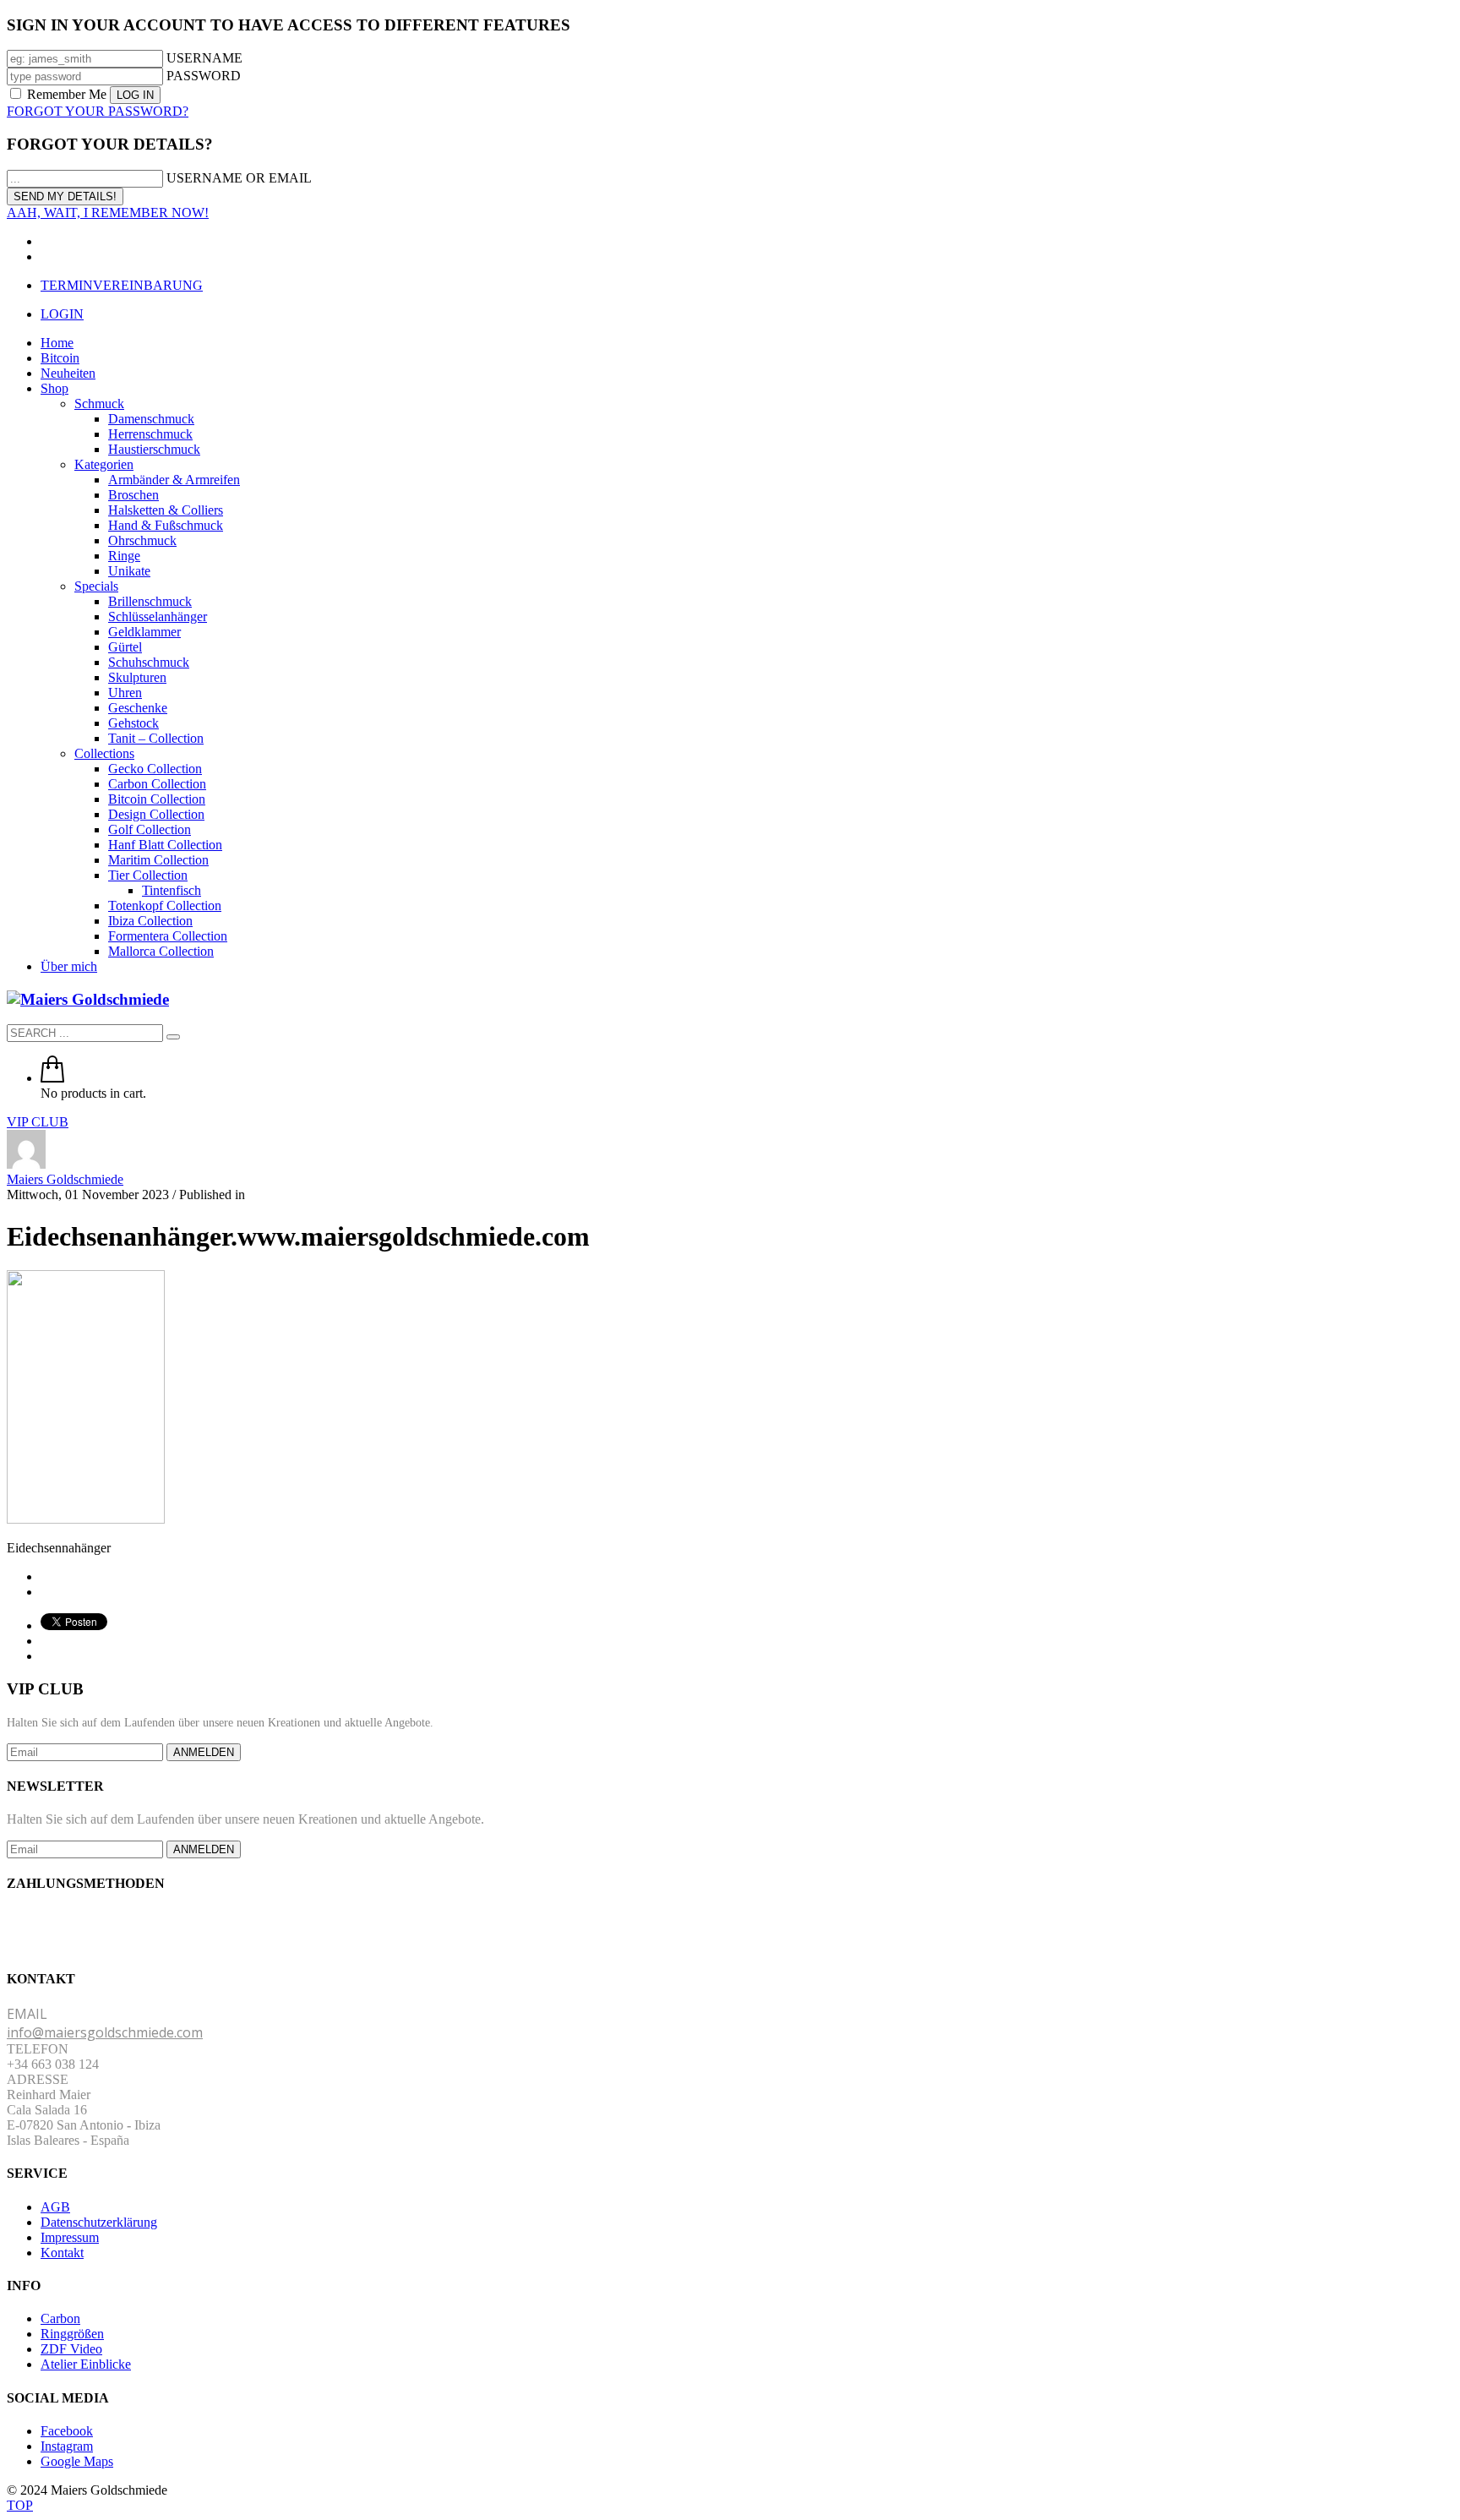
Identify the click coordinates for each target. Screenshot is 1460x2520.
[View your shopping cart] (52, 1078)
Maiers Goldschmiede (65, 1179)
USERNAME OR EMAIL (239, 178)
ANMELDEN (204, 1752)
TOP (20, 2505)
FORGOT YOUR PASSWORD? (98, 111)
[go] (173, 1037)
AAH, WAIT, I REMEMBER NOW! (108, 213)
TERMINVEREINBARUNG (122, 285)
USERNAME (204, 58)
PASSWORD (204, 76)
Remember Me (67, 94)
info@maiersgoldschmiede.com (105, 2032)
